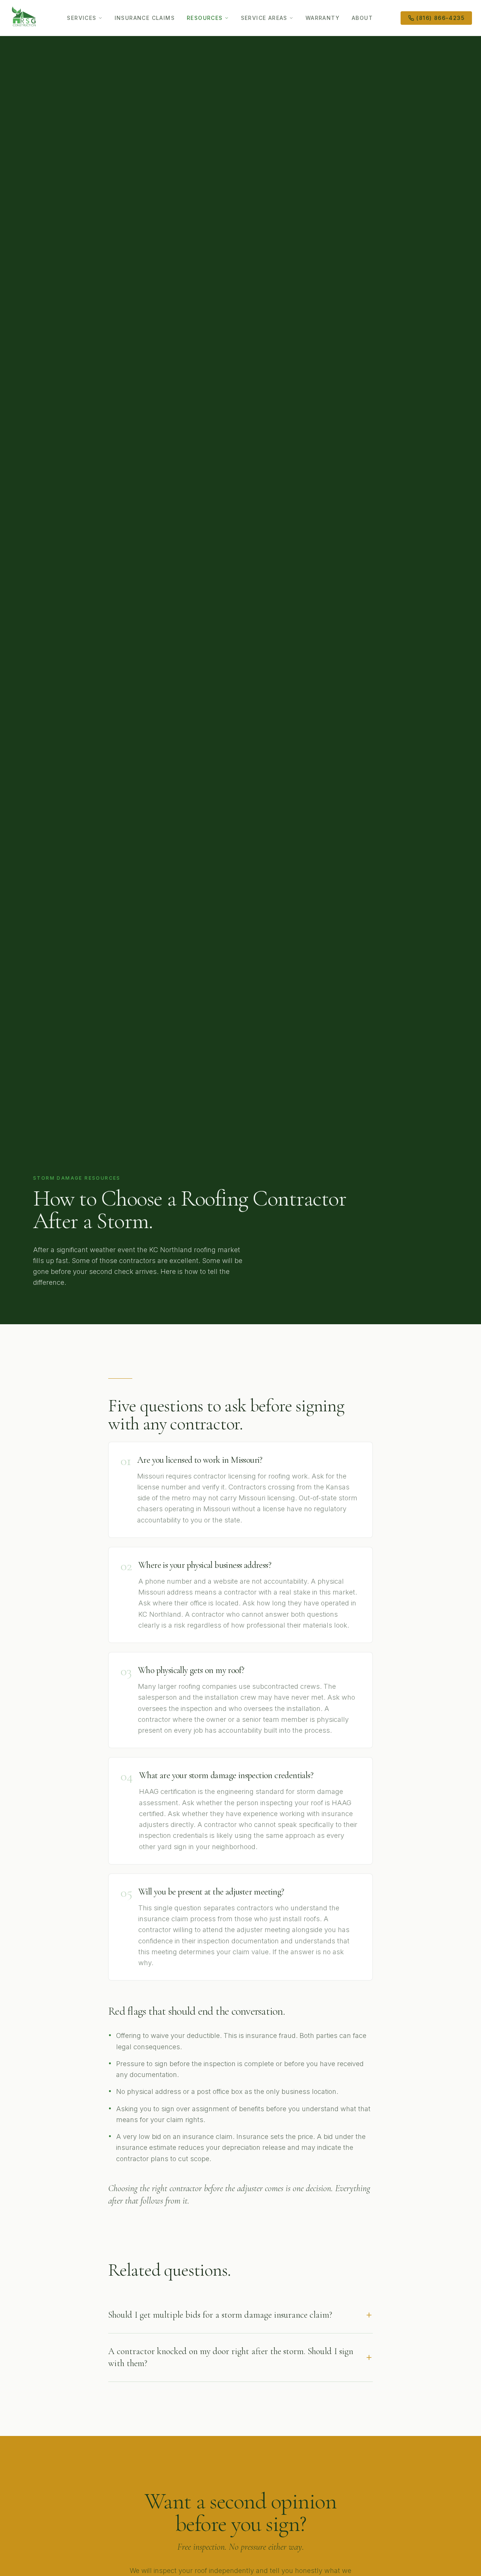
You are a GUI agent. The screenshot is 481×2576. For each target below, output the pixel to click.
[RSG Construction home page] (24, 18)
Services (82, 18)
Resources (205, 18)
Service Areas (264, 18)
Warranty (323, 18)
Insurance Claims (145, 18)
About (362, 18)
